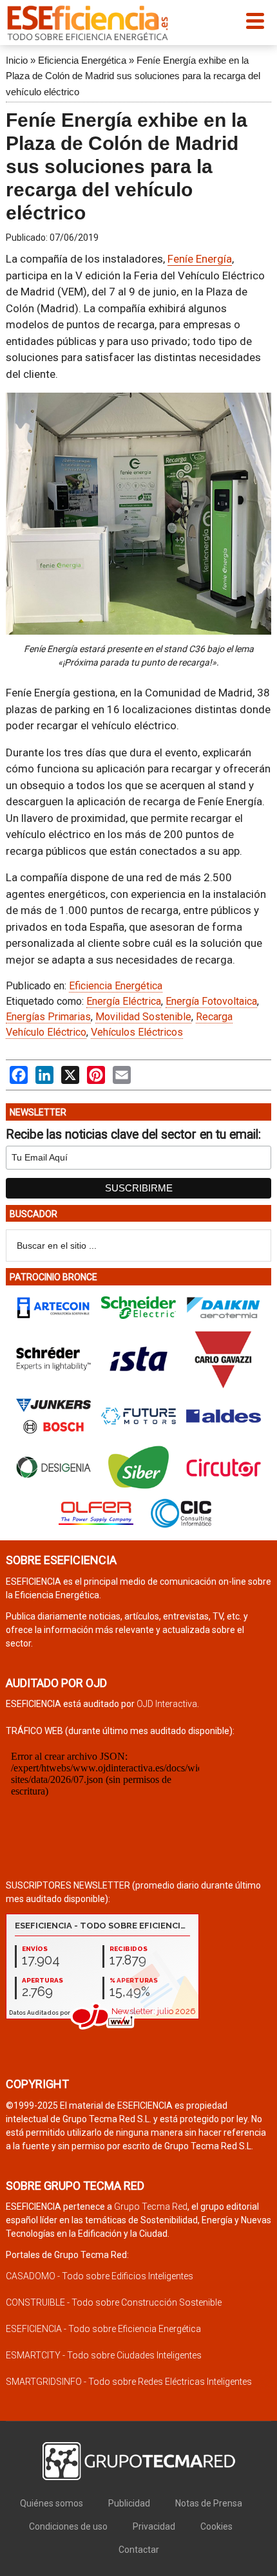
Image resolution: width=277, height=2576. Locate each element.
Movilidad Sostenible (143, 1017)
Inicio (17, 60)
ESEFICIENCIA (88, 23)
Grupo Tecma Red (151, 2207)
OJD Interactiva (167, 1704)
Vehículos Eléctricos (137, 1032)
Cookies (216, 2526)
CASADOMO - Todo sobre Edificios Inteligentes (100, 2276)
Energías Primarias (48, 1017)
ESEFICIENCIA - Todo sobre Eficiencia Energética (103, 2329)
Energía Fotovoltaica (211, 1001)
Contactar (139, 2550)
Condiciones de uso (68, 2526)
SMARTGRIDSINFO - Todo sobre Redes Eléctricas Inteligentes (129, 2382)
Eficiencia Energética (82, 60)
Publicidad (129, 2503)
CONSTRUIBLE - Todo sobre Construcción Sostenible (114, 2302)
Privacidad (154, 2526)
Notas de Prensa (209, 2503)
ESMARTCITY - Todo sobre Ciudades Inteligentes (104, 2355)
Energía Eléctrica (124, 1001)
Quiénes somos (52, 2503)
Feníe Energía (200, 259)
